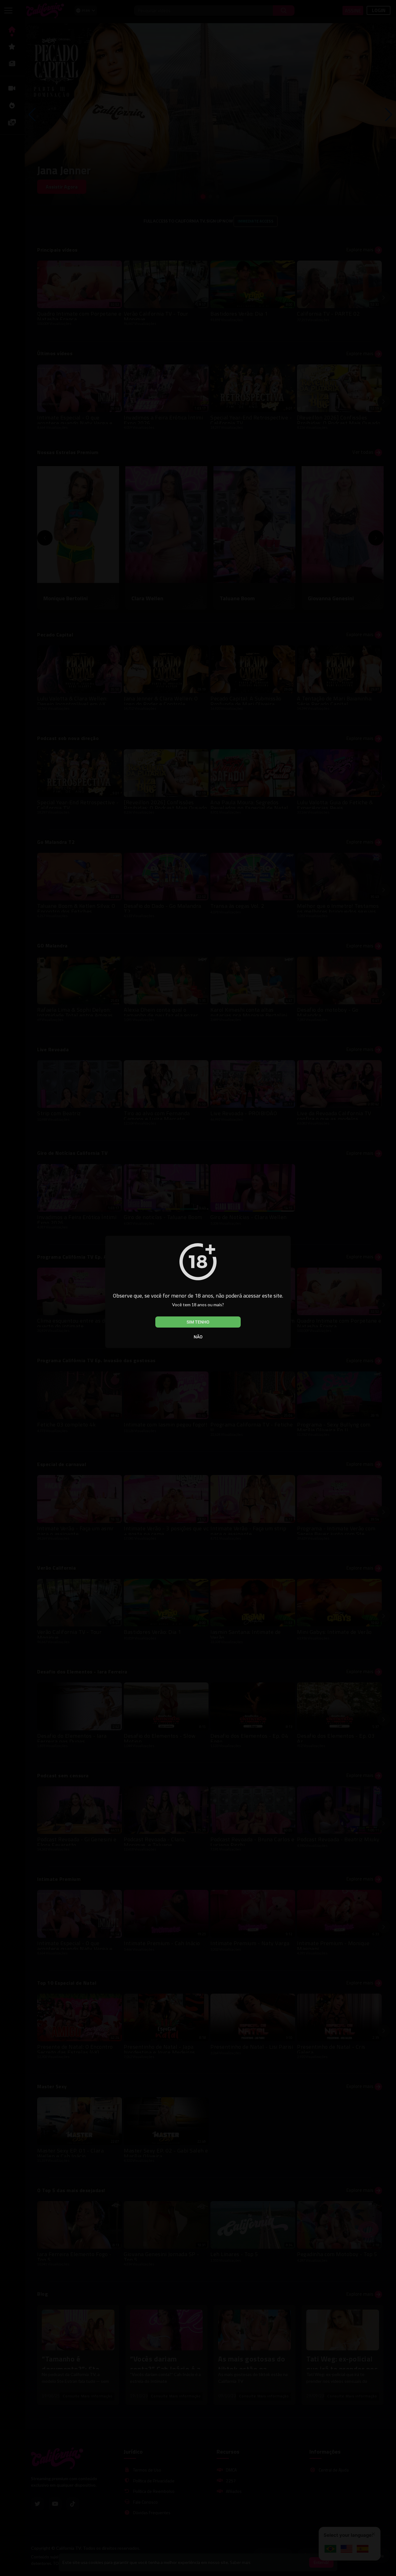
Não (198, 1337)
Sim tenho (198, 1322)
